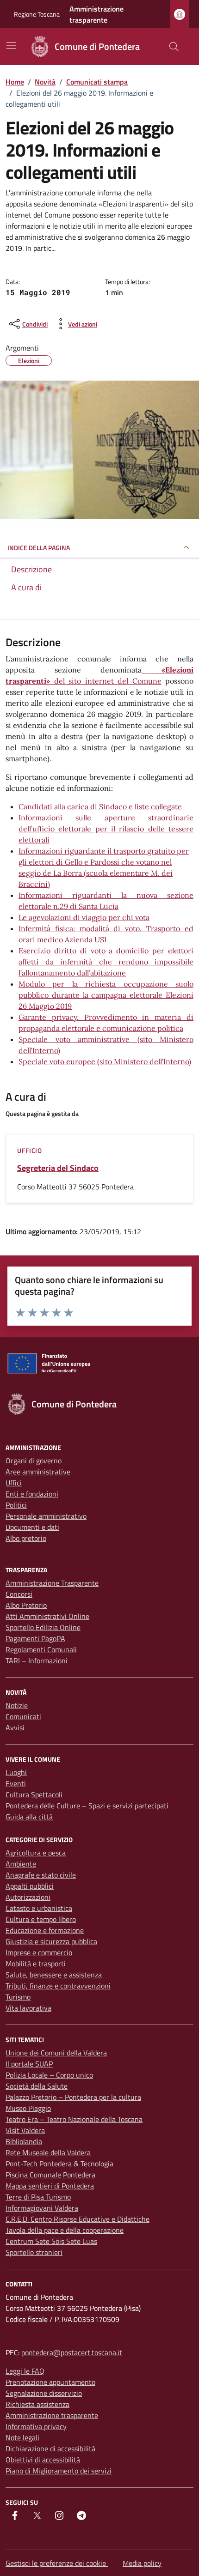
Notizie (17, 1705)
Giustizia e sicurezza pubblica (51, 1941)
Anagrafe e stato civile (41, 1875)
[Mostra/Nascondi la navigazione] (11, 46)
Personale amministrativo (46, 1516)
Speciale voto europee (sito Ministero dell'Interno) (105, 1061)
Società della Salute (37, 2086)
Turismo (18, 1997)
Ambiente (21, 1864)
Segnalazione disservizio (44, 2393)
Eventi (16, 1783)
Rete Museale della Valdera (48, 2152)
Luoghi (16, 1772)
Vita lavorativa (28, 2008)
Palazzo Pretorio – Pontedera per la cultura (73, 2097)
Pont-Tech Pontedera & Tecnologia (59, 2164)
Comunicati (23, 1716)
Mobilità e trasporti (36, 1964)
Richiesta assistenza (37, 2404)
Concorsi (19, 1594)
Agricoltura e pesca (36, 1853)
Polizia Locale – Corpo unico (49, 2075)
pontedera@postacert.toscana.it (72, 2352)
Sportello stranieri (34, 2252)
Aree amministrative (38, 1472)
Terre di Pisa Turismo (38, 2197)
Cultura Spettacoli (34, 1794)
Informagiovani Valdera (42, 2208)
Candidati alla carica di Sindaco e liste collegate (100, 806)
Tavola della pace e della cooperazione (65, 2230)
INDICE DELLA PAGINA (39, 548)
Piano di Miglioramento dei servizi (59, 2471)
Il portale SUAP (29, 2064)
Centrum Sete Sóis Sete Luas (51, 2241)
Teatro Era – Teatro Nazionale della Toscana (74, 2119)
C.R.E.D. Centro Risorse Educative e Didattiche (78, 2219)
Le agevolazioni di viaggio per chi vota (84, 917)
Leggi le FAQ (25, 2371)
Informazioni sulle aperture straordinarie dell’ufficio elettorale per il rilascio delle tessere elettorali (106, 829)
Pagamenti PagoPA (35, 1638)
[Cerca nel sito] (174, 47)
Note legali (22, 2437)
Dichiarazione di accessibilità (50, 2449)
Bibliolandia (24, 2141)
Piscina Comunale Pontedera (50, 2175)
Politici (16, 1505)
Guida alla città (29, 1817)
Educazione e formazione (45, 1930)
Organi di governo (34, 1461)
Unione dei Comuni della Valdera (56, 2053)
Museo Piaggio (28, 2108)
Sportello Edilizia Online (43, 1627)
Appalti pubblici (30, 1886)
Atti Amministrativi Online (47, 1616)
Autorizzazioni (28, 1897)
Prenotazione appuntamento (50, 2382)
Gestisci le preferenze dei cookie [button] (57, 2563)
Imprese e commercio (39, 1952)
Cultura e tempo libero (41, 1919)
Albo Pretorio (26, 1605)
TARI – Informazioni (37, 1661)
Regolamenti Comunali (41, 1649)
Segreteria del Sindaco (58, 1168)
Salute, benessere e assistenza (54, 1975)
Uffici (14, 1483)
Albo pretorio (26, 1538)
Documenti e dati (32, 1527)
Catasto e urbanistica (39, 1908)
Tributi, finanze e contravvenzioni (58, 1986)
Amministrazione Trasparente (52, 1583)
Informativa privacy (36, 2426)
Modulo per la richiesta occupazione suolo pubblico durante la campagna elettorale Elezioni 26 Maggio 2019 (106, 995)
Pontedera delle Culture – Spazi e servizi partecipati (87, 1806)
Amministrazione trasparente (96, 14)
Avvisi (15, 1727)
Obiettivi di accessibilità (43, 2460)
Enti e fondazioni (32, 1494)
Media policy (142, 2563)
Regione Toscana (37, 14)
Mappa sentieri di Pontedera (50, 2186)
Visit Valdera (25, 2130)
